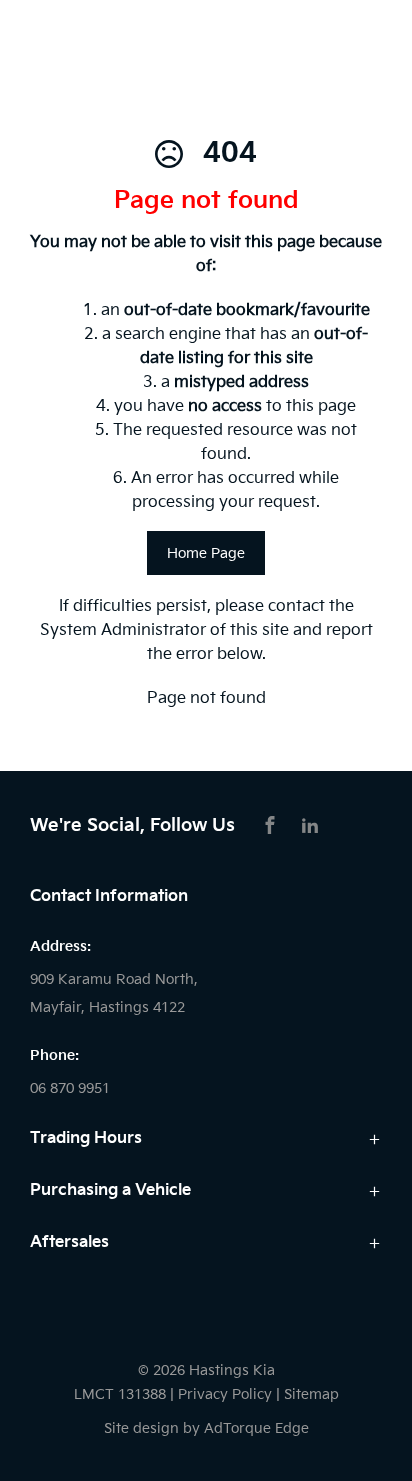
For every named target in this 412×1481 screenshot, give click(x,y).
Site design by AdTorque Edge (206, 1428)
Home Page (206, 553)
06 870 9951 (70, 1088)
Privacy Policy (225, 1394)
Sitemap (311, 1394)
